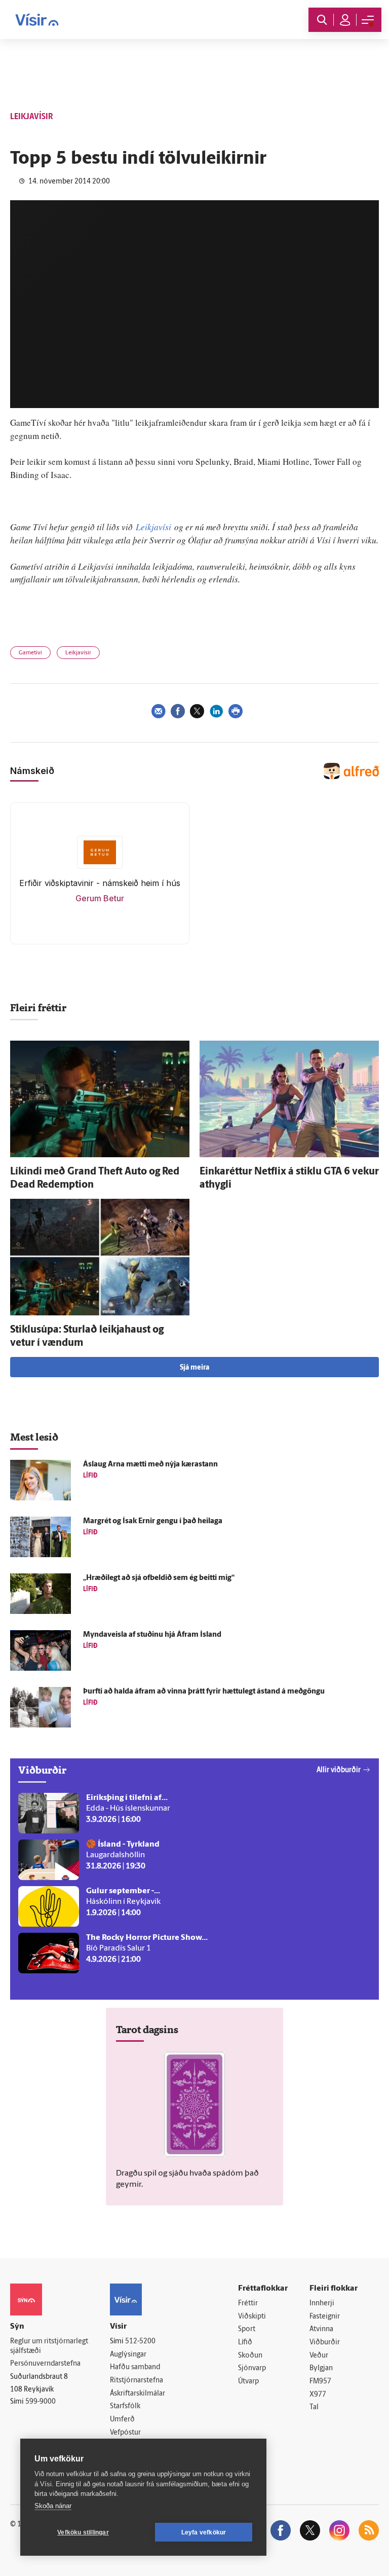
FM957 (320, 2382)
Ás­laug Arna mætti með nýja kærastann (150, 1465)
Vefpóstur (125, 2433)
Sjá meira (194, 1368)
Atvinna (321, 2329)
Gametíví (30, 653)
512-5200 (140, 2342)
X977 (318, 2395)
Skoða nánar (53, 2506)
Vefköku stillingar (83, 2532)
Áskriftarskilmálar (138, 2394)
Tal (314, 2407)
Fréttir (248, 2304)
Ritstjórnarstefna (137, 2381)
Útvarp (248, 2382)
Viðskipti (252, 2317)
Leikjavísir (78, 653)
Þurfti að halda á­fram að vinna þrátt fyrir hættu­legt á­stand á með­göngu (204, 1692)
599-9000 (41, 2402)
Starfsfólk (125, 2406)
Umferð (122, 2420)
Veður (319, 2356)
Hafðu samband (135, 2367)
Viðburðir (325, 2343)
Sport (247, 2329)
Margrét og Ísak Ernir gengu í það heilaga (153, 1521)
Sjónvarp (252, 2368)
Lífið (245, 2343)
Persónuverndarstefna (45, 2364)
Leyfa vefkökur (204, 2532)
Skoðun (250, 2356)
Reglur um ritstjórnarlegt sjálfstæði (49, 2346)
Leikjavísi (153, 527)
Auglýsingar (128, 2355)
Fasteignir (325, 2317)
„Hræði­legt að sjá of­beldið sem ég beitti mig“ (159, 1578)
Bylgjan (321, 2368)
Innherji (322, 2304)
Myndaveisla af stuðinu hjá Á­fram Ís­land (152, 1635)
